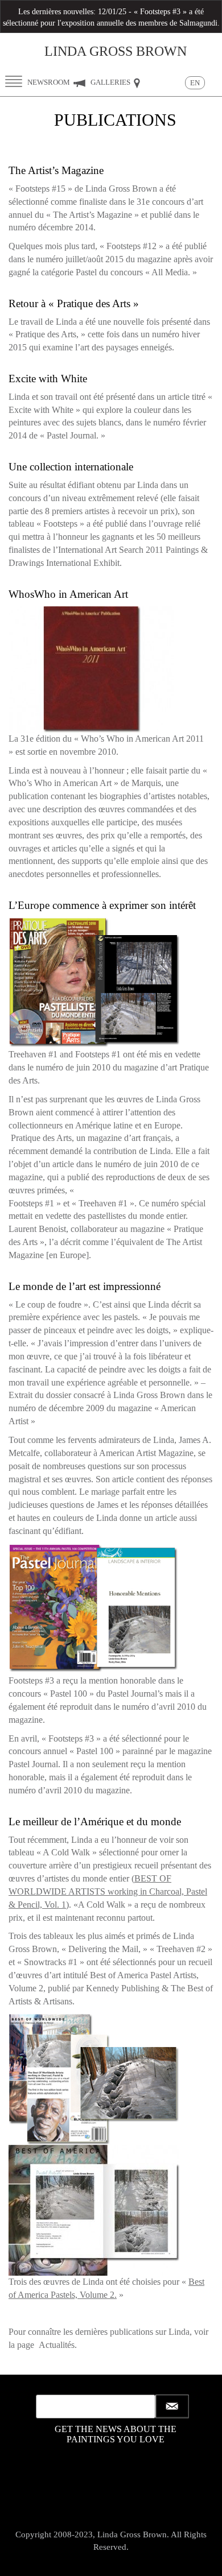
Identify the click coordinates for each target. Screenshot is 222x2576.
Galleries (111, 82)
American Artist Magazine (146, 1453)
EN (195, 83)
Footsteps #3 (71, 1738)
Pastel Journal (33, 1764)
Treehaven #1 (103, 1203)
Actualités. (58, 2345)
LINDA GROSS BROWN (116, 51)
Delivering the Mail (103, 1949)
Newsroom (50, 82)
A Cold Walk (66, 1852)
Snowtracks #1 (51, 1962)
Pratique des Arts (40, 1138)
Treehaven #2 (181, 1949)
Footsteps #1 (31, 1203)
